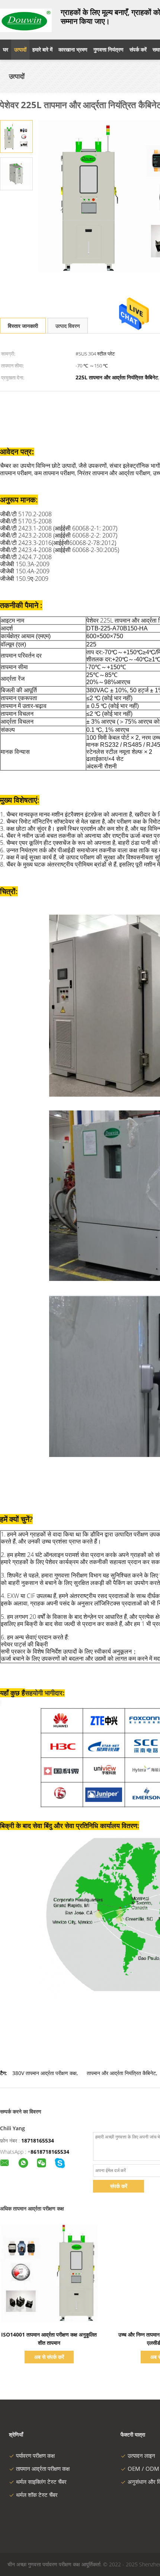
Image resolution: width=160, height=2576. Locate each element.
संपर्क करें (119, 2186)
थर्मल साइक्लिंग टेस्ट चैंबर (41, 2482)
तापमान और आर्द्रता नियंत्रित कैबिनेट (121, 2073)
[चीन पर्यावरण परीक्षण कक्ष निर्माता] (26, 20)
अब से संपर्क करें (49, 2357)
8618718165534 (50, 2152)
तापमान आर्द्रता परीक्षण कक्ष (43, 2469)
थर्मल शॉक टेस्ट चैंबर (37, 2495)
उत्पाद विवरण (68, 326)
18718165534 (38, 2141)
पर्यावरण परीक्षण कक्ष (35, 2456)
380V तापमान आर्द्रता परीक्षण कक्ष (44, 2073)
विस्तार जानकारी (23, 326)
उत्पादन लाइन (141, 2456)
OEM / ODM (143, 2469)
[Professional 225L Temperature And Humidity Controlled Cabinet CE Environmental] (16, 136)
